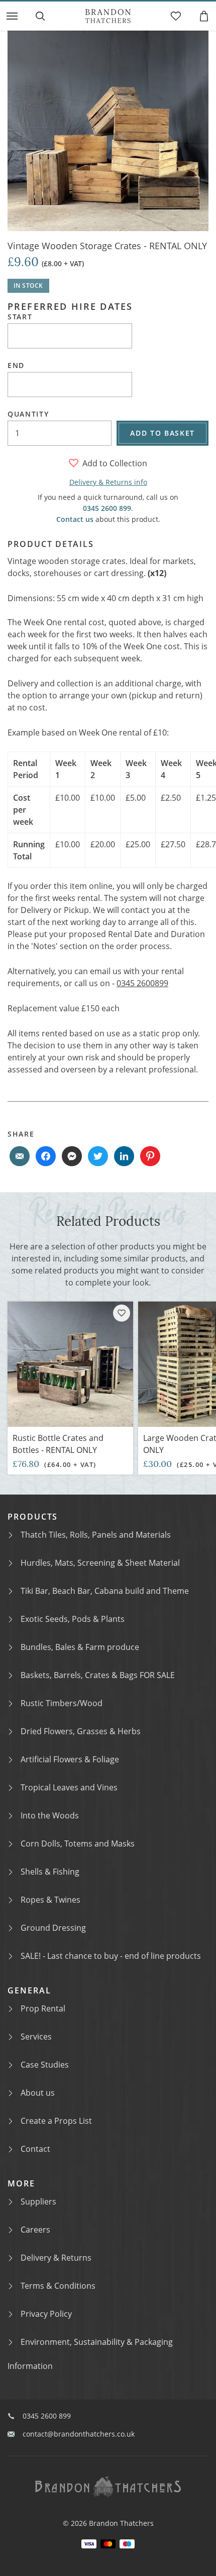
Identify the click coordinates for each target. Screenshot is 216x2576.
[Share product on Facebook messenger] (72, 1156)
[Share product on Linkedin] (124, 1156)
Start (20, 317)
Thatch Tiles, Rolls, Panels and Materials (96, 1535)
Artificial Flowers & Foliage (70, 1759)
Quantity (28, 414)
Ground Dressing (53, 1928)
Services (36, 2037)
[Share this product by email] (20, 1156)
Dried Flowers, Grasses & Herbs (81, 1731)
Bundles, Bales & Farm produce (80, 1647)
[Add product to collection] (122, 1313)
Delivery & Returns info (108, 482)
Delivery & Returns (56, 2258)
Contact (35, 2149)
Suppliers (38, 2201)
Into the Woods (50, 1815)
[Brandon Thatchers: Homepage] (108, 16)
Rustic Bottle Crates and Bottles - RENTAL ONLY (58, 1444)
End (16, 365)
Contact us (75, 519)
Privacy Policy (46, 2314)
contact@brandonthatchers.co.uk (79, 2434)
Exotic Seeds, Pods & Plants (73, 1619)
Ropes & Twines (50, 1900)
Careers (35, 2230)
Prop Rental (43, 2008)
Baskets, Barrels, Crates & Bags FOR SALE (98, 1675)
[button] (12, 16)
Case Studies (45, 2065)
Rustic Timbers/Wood (62, 1703)
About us (38, 2093)
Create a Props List (56, 2121)
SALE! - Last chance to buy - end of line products (111, 1956)
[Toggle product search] (40, 16)
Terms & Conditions (58, 2286)
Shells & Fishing (50, 1872)
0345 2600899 (142, 983)
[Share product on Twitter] (98, 1156)
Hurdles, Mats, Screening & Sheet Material (100, 1563)
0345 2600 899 (107, 508)
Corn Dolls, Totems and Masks (78, 1844)
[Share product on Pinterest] (150, 1156)
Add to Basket (163, 433)
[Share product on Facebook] (46, 1156)
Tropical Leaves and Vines (69, 1787)
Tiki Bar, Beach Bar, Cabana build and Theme (105, 1591)
